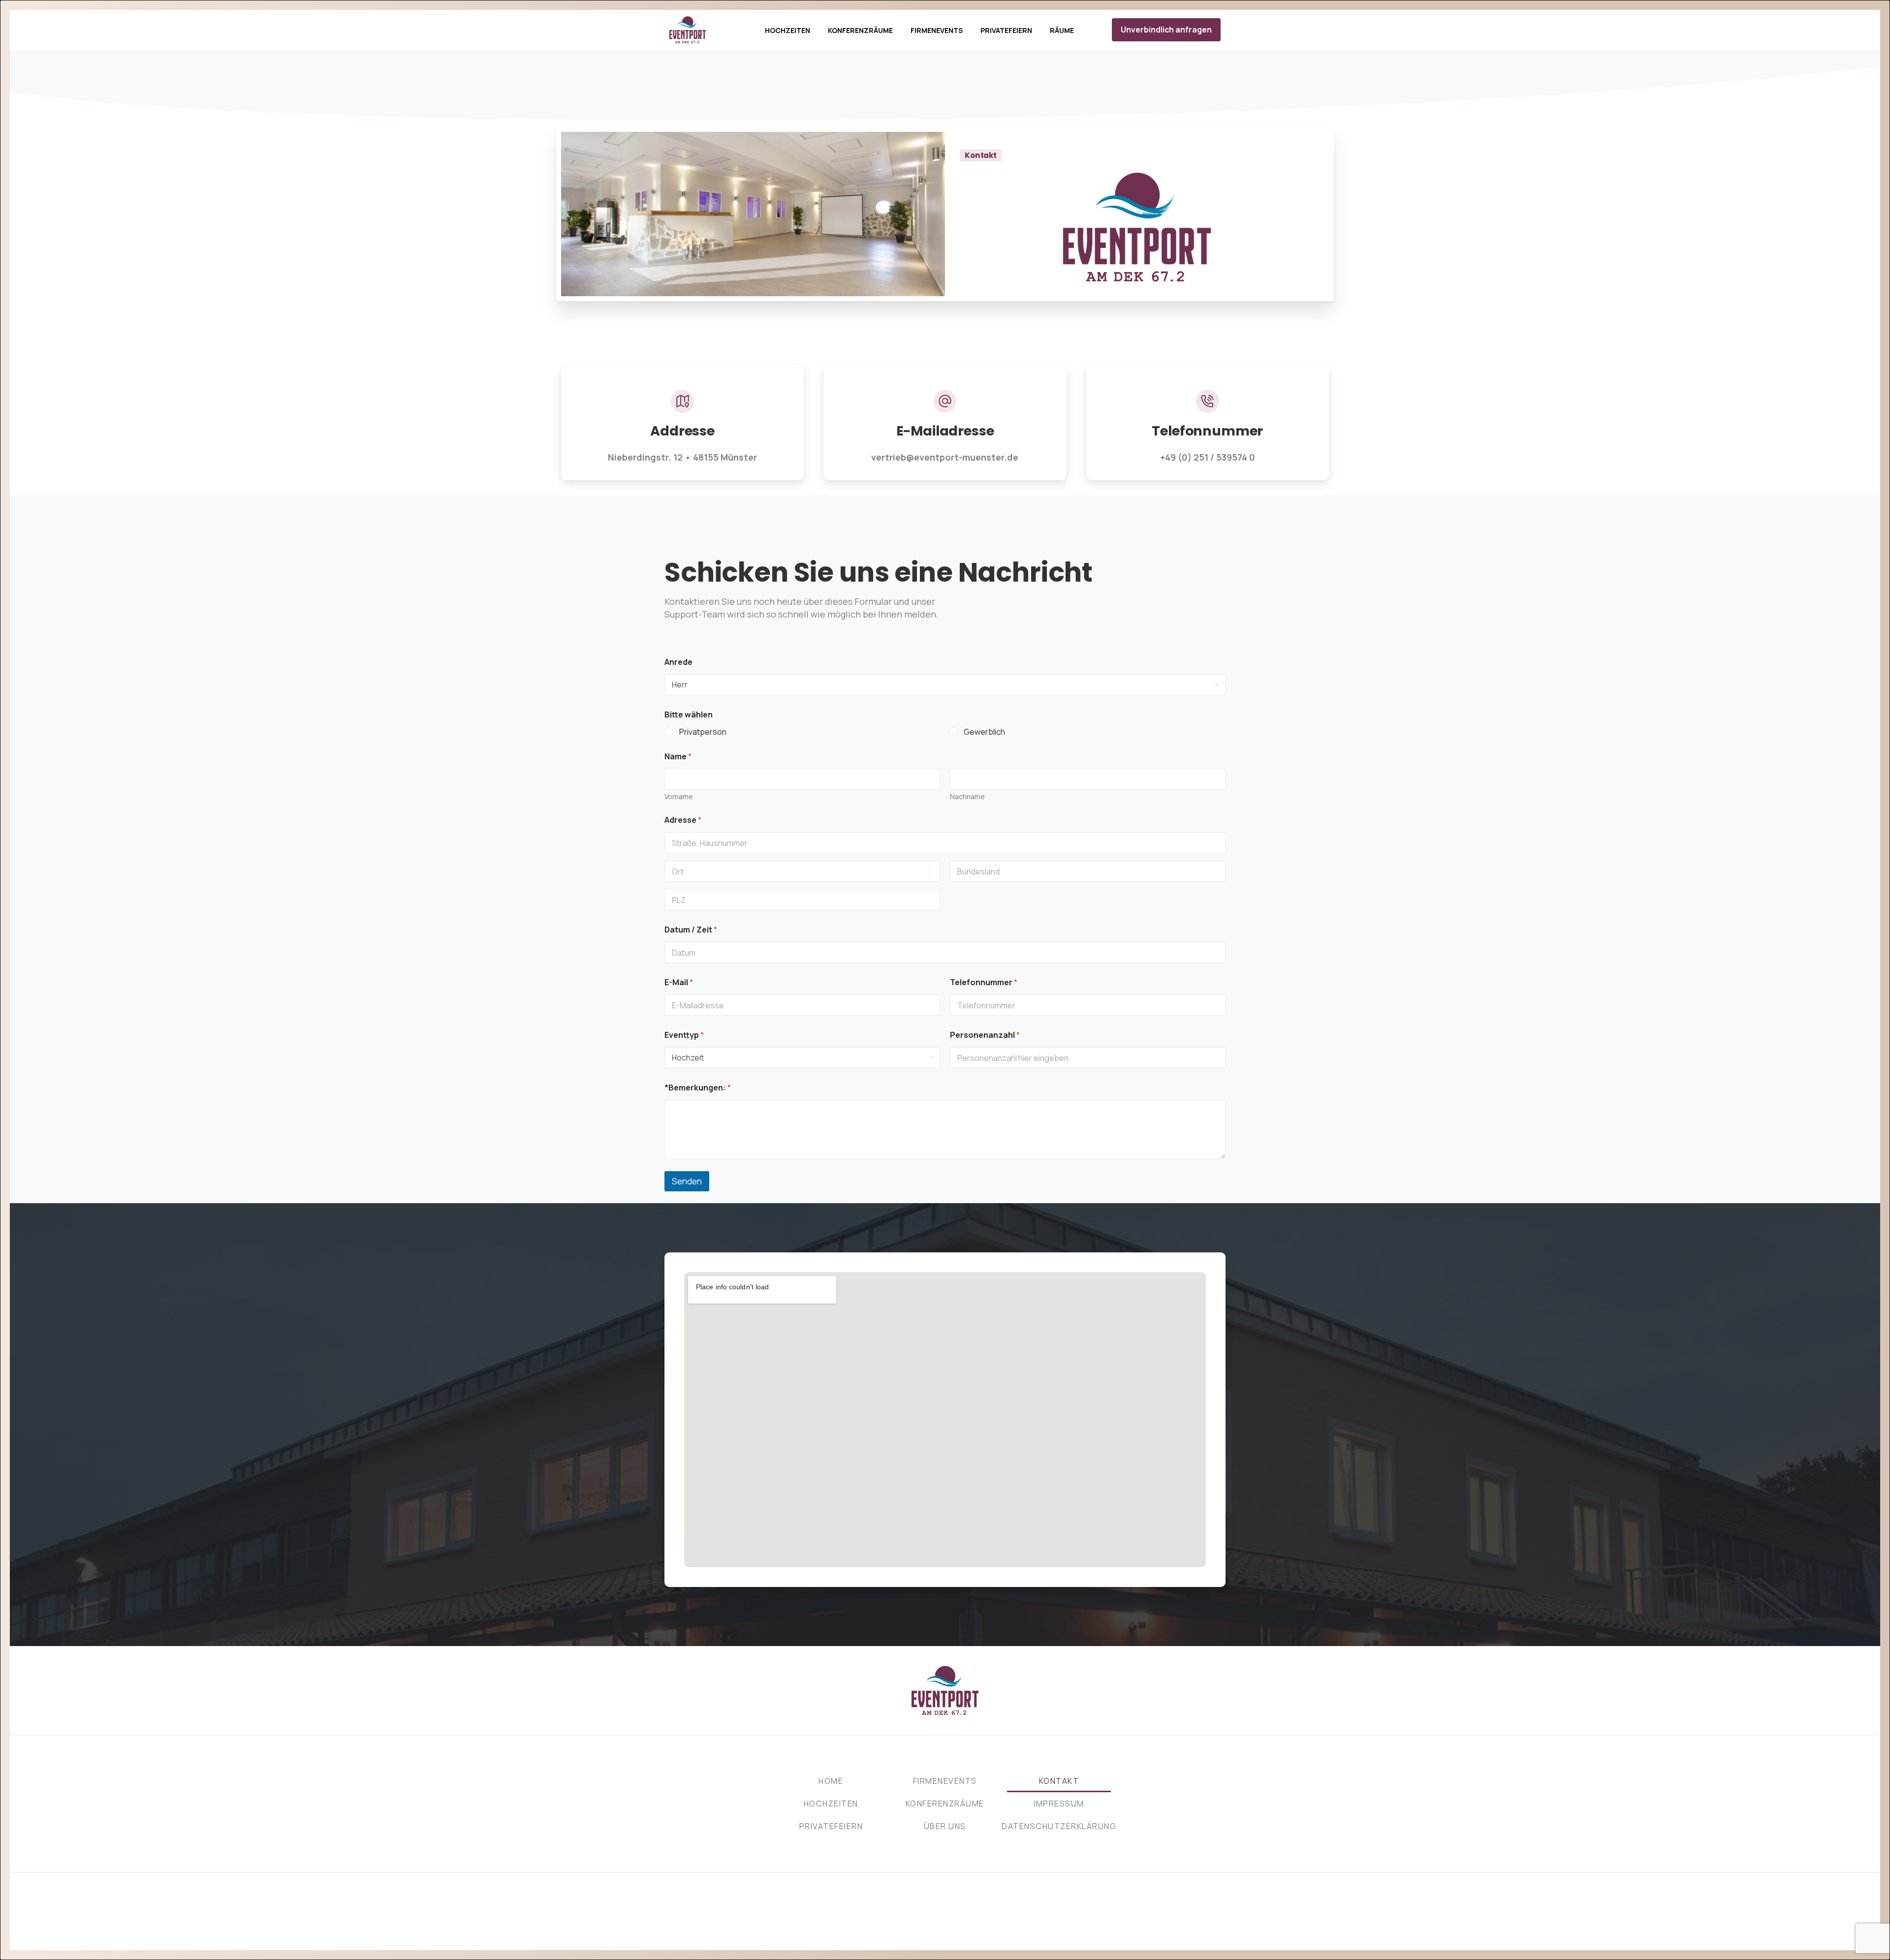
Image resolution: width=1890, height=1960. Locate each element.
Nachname (967, 796)
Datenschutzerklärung (1059, 1826)
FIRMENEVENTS (945, 1781)
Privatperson (703, 732)
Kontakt (1059, 1781)
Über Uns (945, 1826)
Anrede (678, 662)
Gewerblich (984, 732)
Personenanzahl (985, 1035)
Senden (687, 1181)
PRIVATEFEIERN (831, 1826)
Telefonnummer (984, 982)
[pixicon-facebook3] (935, 1927)
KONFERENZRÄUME (945, 1804)
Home (831, 1781)
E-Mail (679, 982)
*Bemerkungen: (698, 1088)
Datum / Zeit (691, 930)
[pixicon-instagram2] (955, 1927)
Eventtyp (684, 1035)
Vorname (679, 796)
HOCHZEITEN (831, 1804)
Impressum (1059, 1804)
